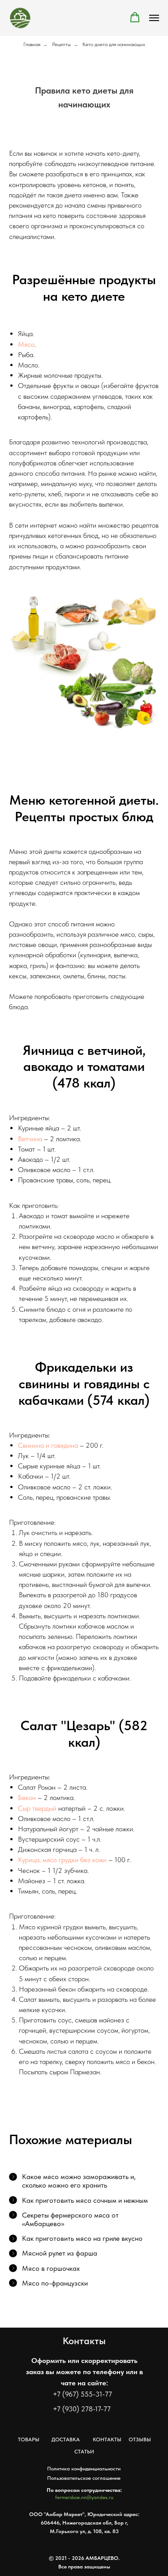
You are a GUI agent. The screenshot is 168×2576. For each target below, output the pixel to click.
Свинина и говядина (48, 1445)
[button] (135, 17)
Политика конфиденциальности (84, 2469)
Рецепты (61, 44)
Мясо (26, 344)
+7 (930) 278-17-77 (82, 2409)
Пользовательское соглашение (84, 2478)
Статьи (84, 2452)
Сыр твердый (37, 1808)
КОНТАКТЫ (107, 2440)
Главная (32, 44)
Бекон (27, 1798)
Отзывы (140, 2440)
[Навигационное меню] (154, 18)
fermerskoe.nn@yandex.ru (84, 2497)
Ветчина (30, 1139)
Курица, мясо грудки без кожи (62, 1860)
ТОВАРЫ (29, 2440)
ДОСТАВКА (66, 2440)
